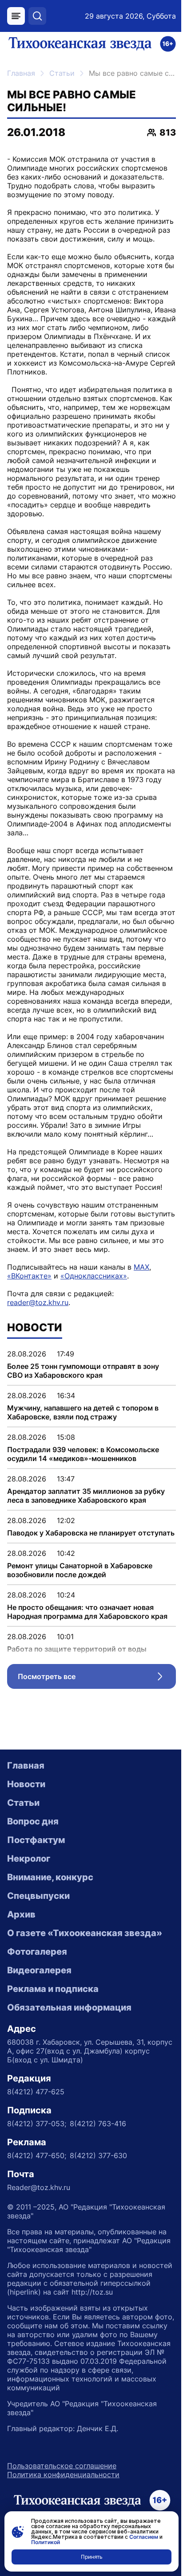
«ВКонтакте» (29, 1276)
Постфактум (36, 1840)
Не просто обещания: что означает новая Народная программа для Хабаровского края (87, 1612)
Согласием (144, 2537)
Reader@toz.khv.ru (39, 2187)
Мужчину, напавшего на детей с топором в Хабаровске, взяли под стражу (83, 1412)
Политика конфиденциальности (63, 2475)
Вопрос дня (33, 1821)
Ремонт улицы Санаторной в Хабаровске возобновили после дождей (80, 1570)
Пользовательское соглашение (62, 2466)
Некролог (29, 1859)
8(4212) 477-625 (36, 2092)
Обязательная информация (69, 2007)
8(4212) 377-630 (98, 2155)
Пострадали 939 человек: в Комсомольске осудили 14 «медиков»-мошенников (83, 1454)
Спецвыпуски (38, 1896)
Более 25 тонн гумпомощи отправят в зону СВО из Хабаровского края (83, 1371)
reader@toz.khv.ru (38, 1302)
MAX (141, 1267)
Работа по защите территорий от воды (77, 1649)
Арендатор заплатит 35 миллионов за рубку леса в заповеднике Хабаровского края (86, 1496)
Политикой (46, 2542)
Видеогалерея (39, 1970)
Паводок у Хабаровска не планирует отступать (91, 1533)
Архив (21, 1914)
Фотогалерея (37, 1952)
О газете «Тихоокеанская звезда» (85, 1933)
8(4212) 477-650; (37, 2155)
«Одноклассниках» (94, 1276)
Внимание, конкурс (50, 1877)
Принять (92, 2557)
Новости (26, 1784)
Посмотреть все (97, 1679)
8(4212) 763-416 (98, 2124)
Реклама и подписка (53, 1989)
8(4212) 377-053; (37, 2124)
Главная (21, 73)
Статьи (62, 73)
